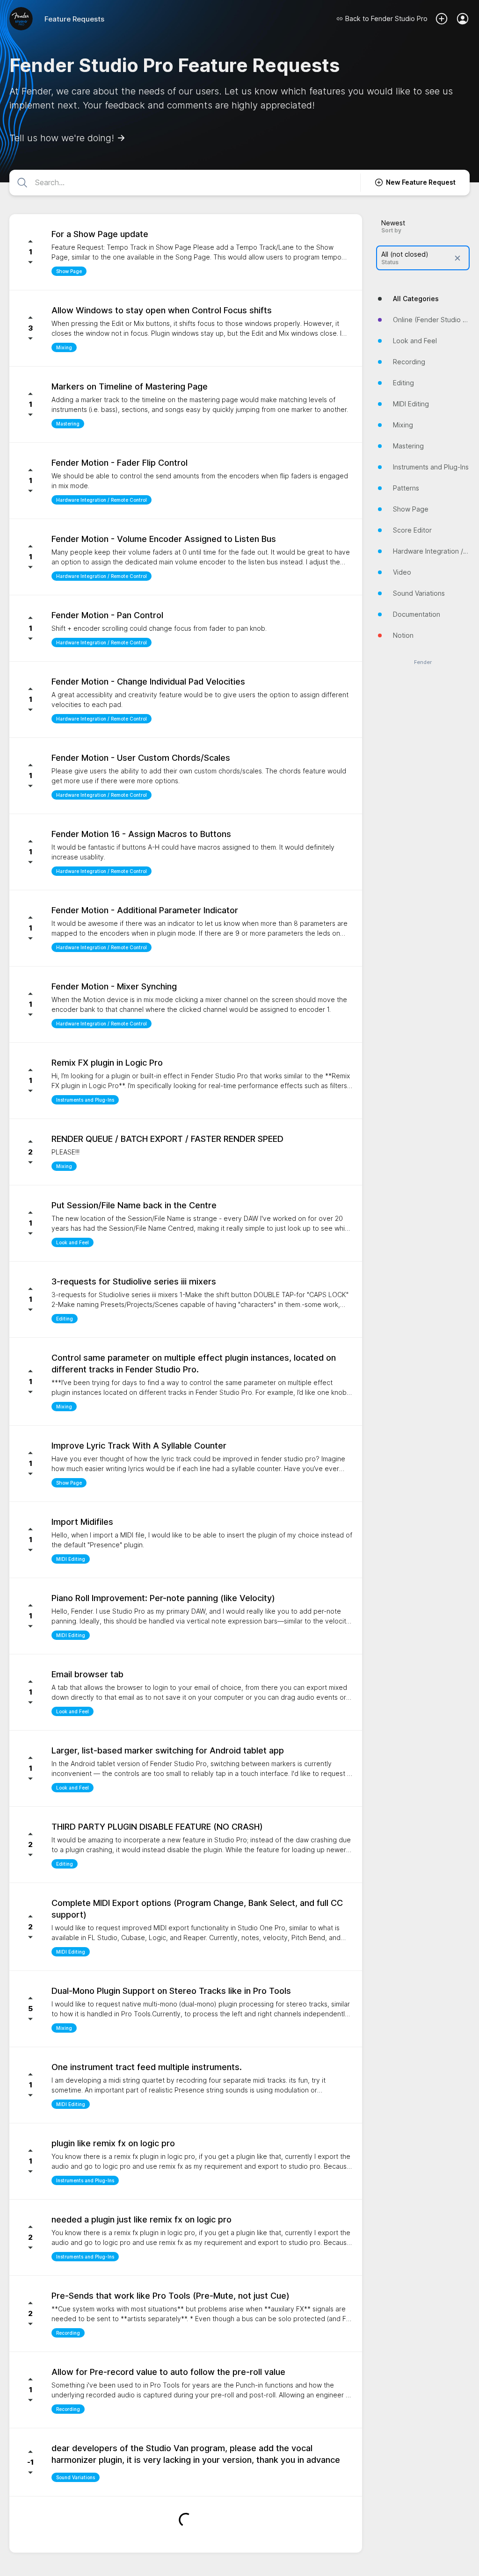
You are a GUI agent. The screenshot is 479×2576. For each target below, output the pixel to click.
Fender (423, 662)
